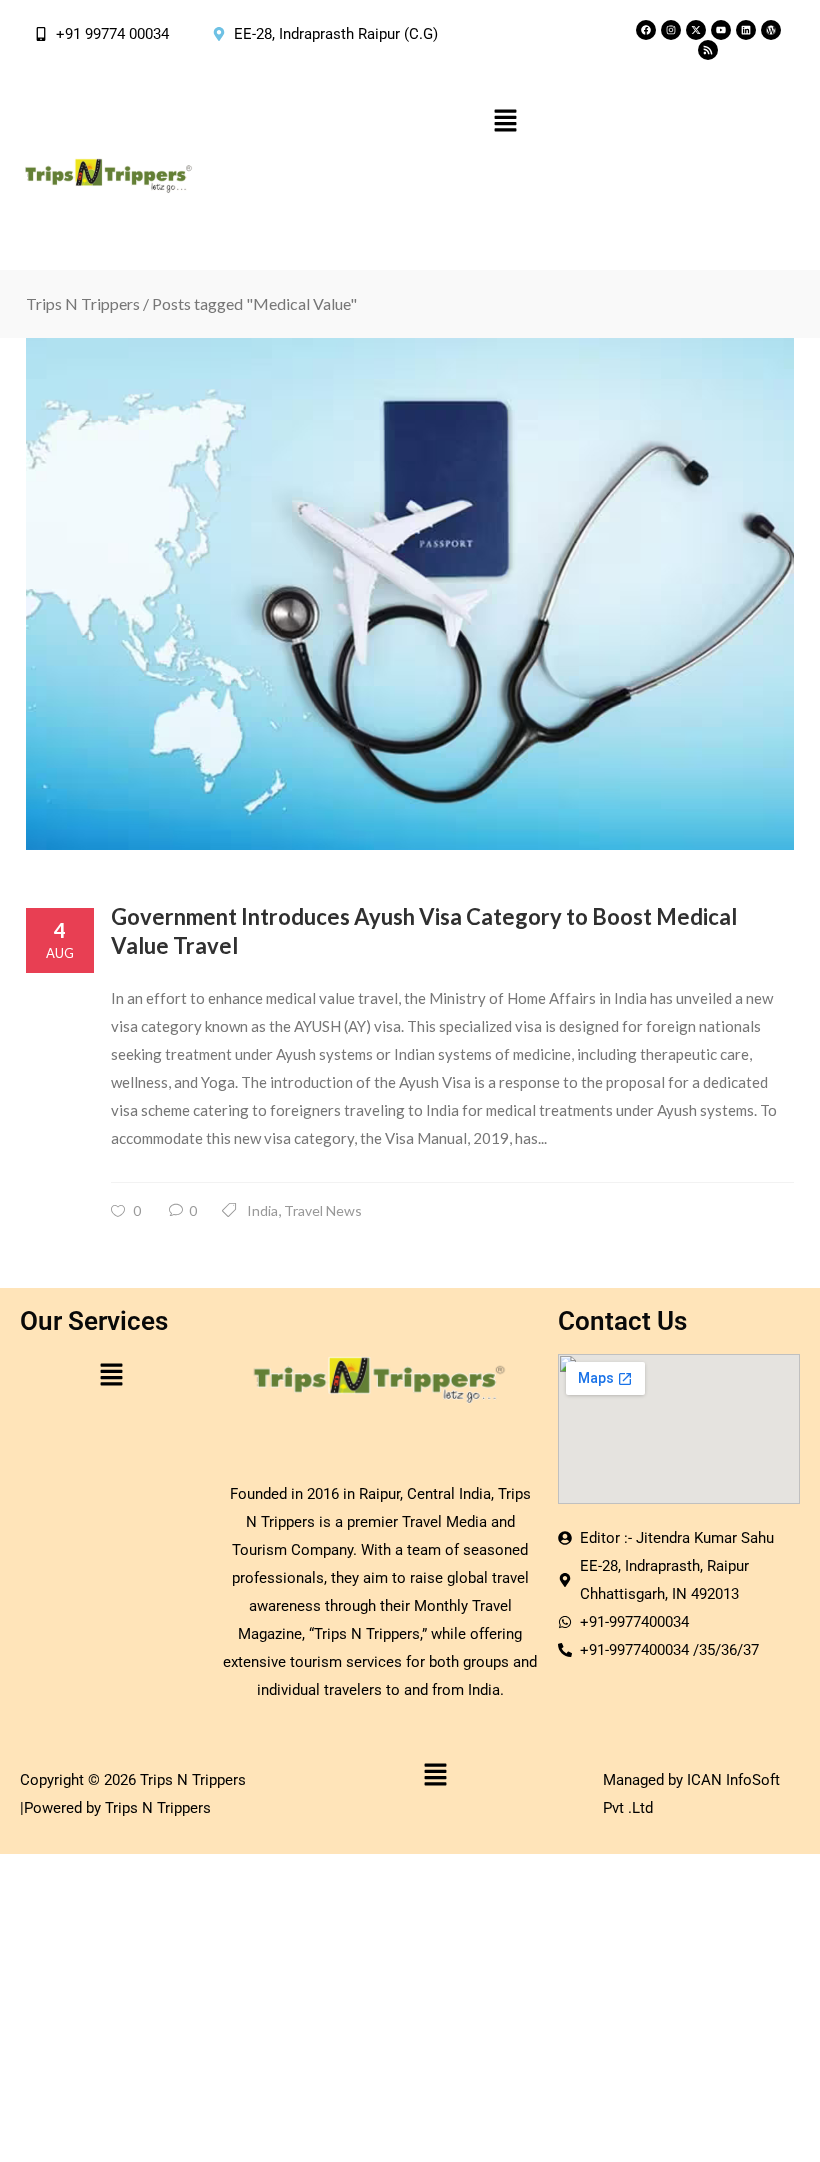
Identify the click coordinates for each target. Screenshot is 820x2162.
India (262, 1210)
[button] (505, 121)
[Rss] (708, 50)
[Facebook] (646, 30)
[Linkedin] (746, 30)
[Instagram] (671, 30)
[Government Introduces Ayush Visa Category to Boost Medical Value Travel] (410, 594)
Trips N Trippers (83, 303)
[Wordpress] (771, 30)
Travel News (323, 1210)
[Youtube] (721, 30)
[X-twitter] (696, 30)
